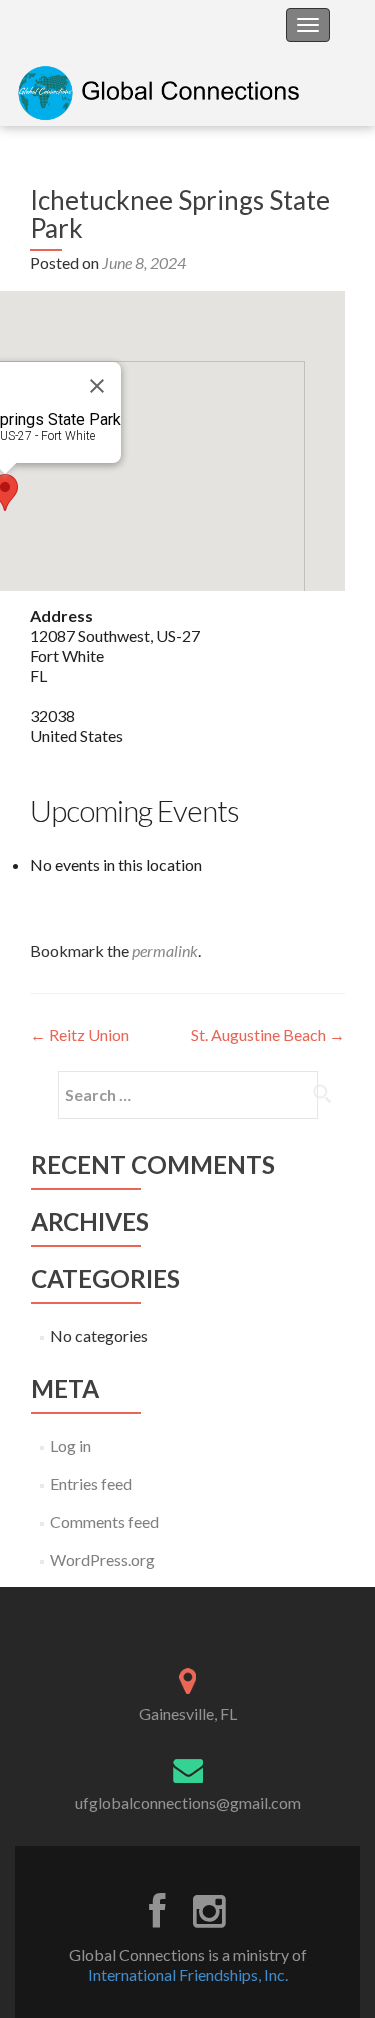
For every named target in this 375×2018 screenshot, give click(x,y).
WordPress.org (102, 1559)
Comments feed (104, 1521)
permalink (165, 950)
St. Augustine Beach (268, 1034)
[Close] (97, 386)
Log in (70, 1445)
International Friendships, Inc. (188, 1974)
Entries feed (91, 1483)
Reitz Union (79, 1034)
